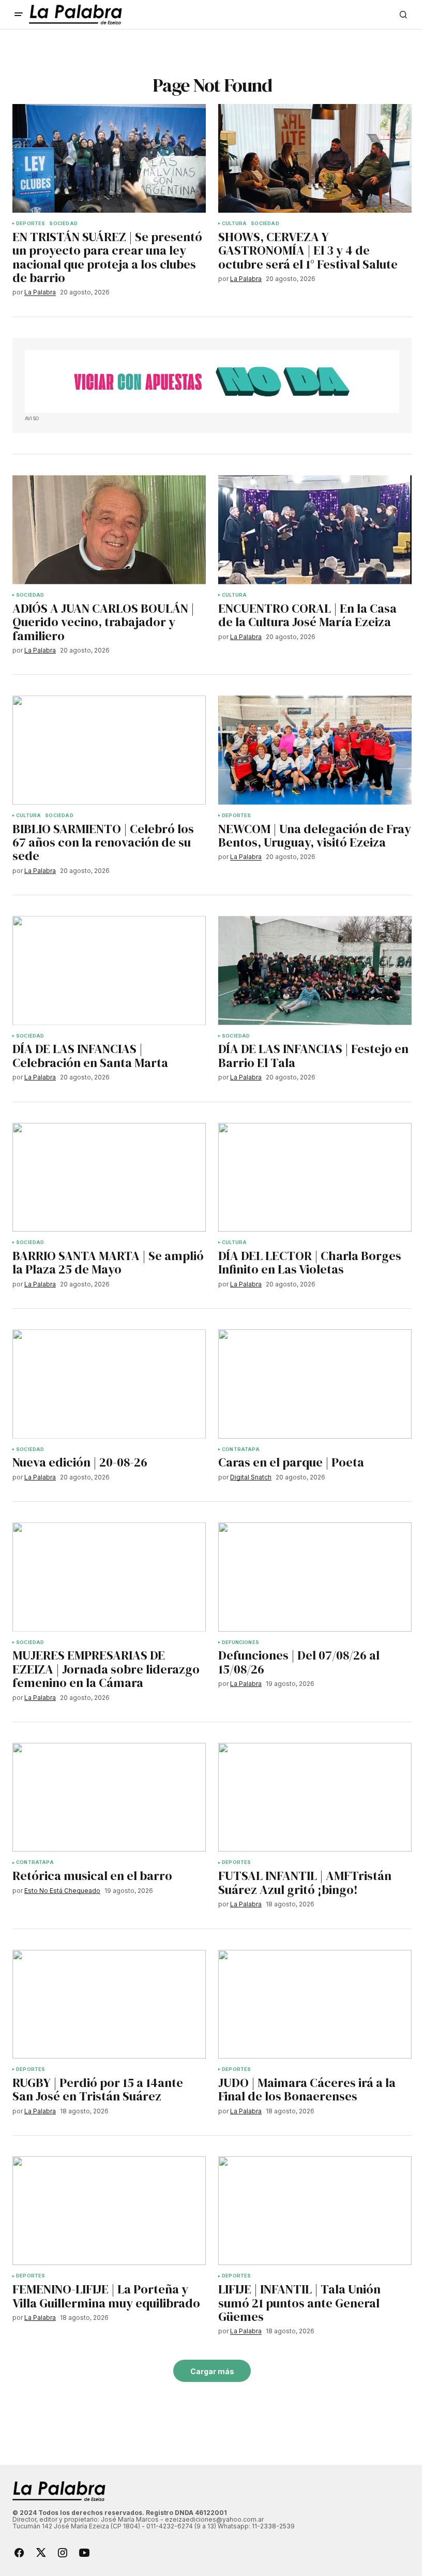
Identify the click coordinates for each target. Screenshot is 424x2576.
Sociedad (63, 224)
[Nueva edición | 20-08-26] (109, 1384)
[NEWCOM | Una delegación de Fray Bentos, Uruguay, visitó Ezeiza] (315, 750)
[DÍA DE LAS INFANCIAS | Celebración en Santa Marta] (109, 970)
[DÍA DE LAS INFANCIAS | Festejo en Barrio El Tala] (315, 970)
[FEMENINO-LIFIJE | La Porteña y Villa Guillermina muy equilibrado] (109, 2211)
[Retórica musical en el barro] (109, 1797)
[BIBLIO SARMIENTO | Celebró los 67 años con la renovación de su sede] (109, 750)
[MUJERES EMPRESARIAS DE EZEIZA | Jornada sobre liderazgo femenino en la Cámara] (109, 1577)
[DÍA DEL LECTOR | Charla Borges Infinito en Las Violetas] (315, 1177)
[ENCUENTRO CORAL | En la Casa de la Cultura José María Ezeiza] (315, 529)
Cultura (234, 224)
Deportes (31, 224)
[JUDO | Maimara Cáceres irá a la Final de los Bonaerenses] (315, 2004)
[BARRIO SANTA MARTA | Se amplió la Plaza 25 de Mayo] (109, 1177)
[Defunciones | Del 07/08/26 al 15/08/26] (315, 1577)
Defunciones (240, 1642)
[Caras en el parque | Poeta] (315, 1384)
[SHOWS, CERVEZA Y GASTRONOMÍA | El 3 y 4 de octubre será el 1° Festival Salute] (315, 158)
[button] (19, 14)
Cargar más (212, 2371)
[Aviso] (212, 382)
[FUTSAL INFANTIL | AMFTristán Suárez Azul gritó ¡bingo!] (315, 1797)
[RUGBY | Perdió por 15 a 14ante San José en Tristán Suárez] (109, 2004)
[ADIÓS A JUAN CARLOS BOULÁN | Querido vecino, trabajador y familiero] (109, 529)
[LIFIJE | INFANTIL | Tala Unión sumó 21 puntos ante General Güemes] (315, 2211)
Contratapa (241, 1449)
